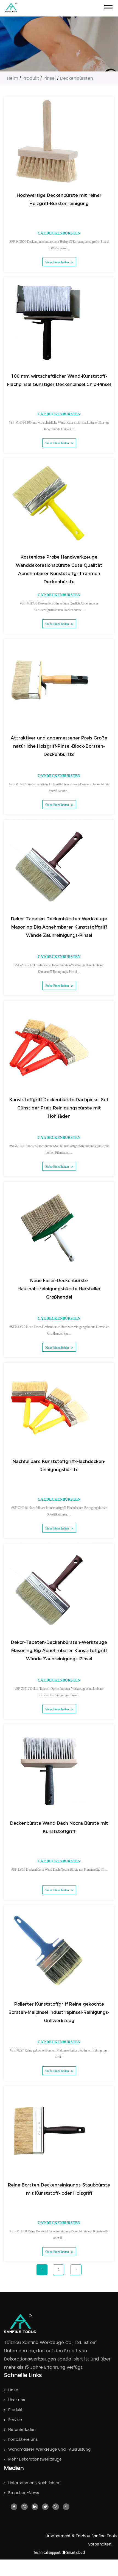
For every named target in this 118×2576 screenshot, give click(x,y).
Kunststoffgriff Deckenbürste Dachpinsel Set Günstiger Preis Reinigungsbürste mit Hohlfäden (59, 1108)
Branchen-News (24, 2493)
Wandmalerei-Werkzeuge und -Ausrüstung (49, 2449)
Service (15, 2420)
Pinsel (50, 78)
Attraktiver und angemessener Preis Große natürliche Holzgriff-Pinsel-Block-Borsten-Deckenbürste (59, 746)
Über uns (17, 2400)
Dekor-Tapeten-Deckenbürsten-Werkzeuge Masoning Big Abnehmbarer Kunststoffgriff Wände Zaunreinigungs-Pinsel (59, 927)
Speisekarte (108, 7)
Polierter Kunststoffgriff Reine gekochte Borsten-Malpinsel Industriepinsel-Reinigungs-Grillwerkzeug (59, 2012)
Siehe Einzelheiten (57, 262)
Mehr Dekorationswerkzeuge (35, 2459)
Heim (12, 78)
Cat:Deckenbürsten (59, 233)
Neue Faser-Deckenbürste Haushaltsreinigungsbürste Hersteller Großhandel (59, 1289)
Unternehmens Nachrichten (34, 2483)
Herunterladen (22, 2430)
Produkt (31, 78)
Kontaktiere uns (23, 2440)
